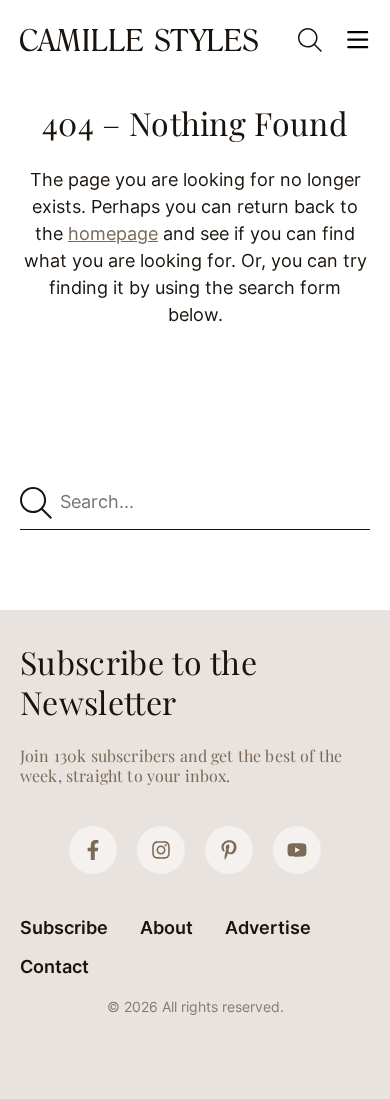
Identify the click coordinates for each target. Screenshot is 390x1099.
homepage (113, 233)
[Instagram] (161, 850)
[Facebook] (93, 850)
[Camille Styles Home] (141, 39)
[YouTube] (297, 850)
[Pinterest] (229, 850)
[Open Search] (310, 40)
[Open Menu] (358, 40)
